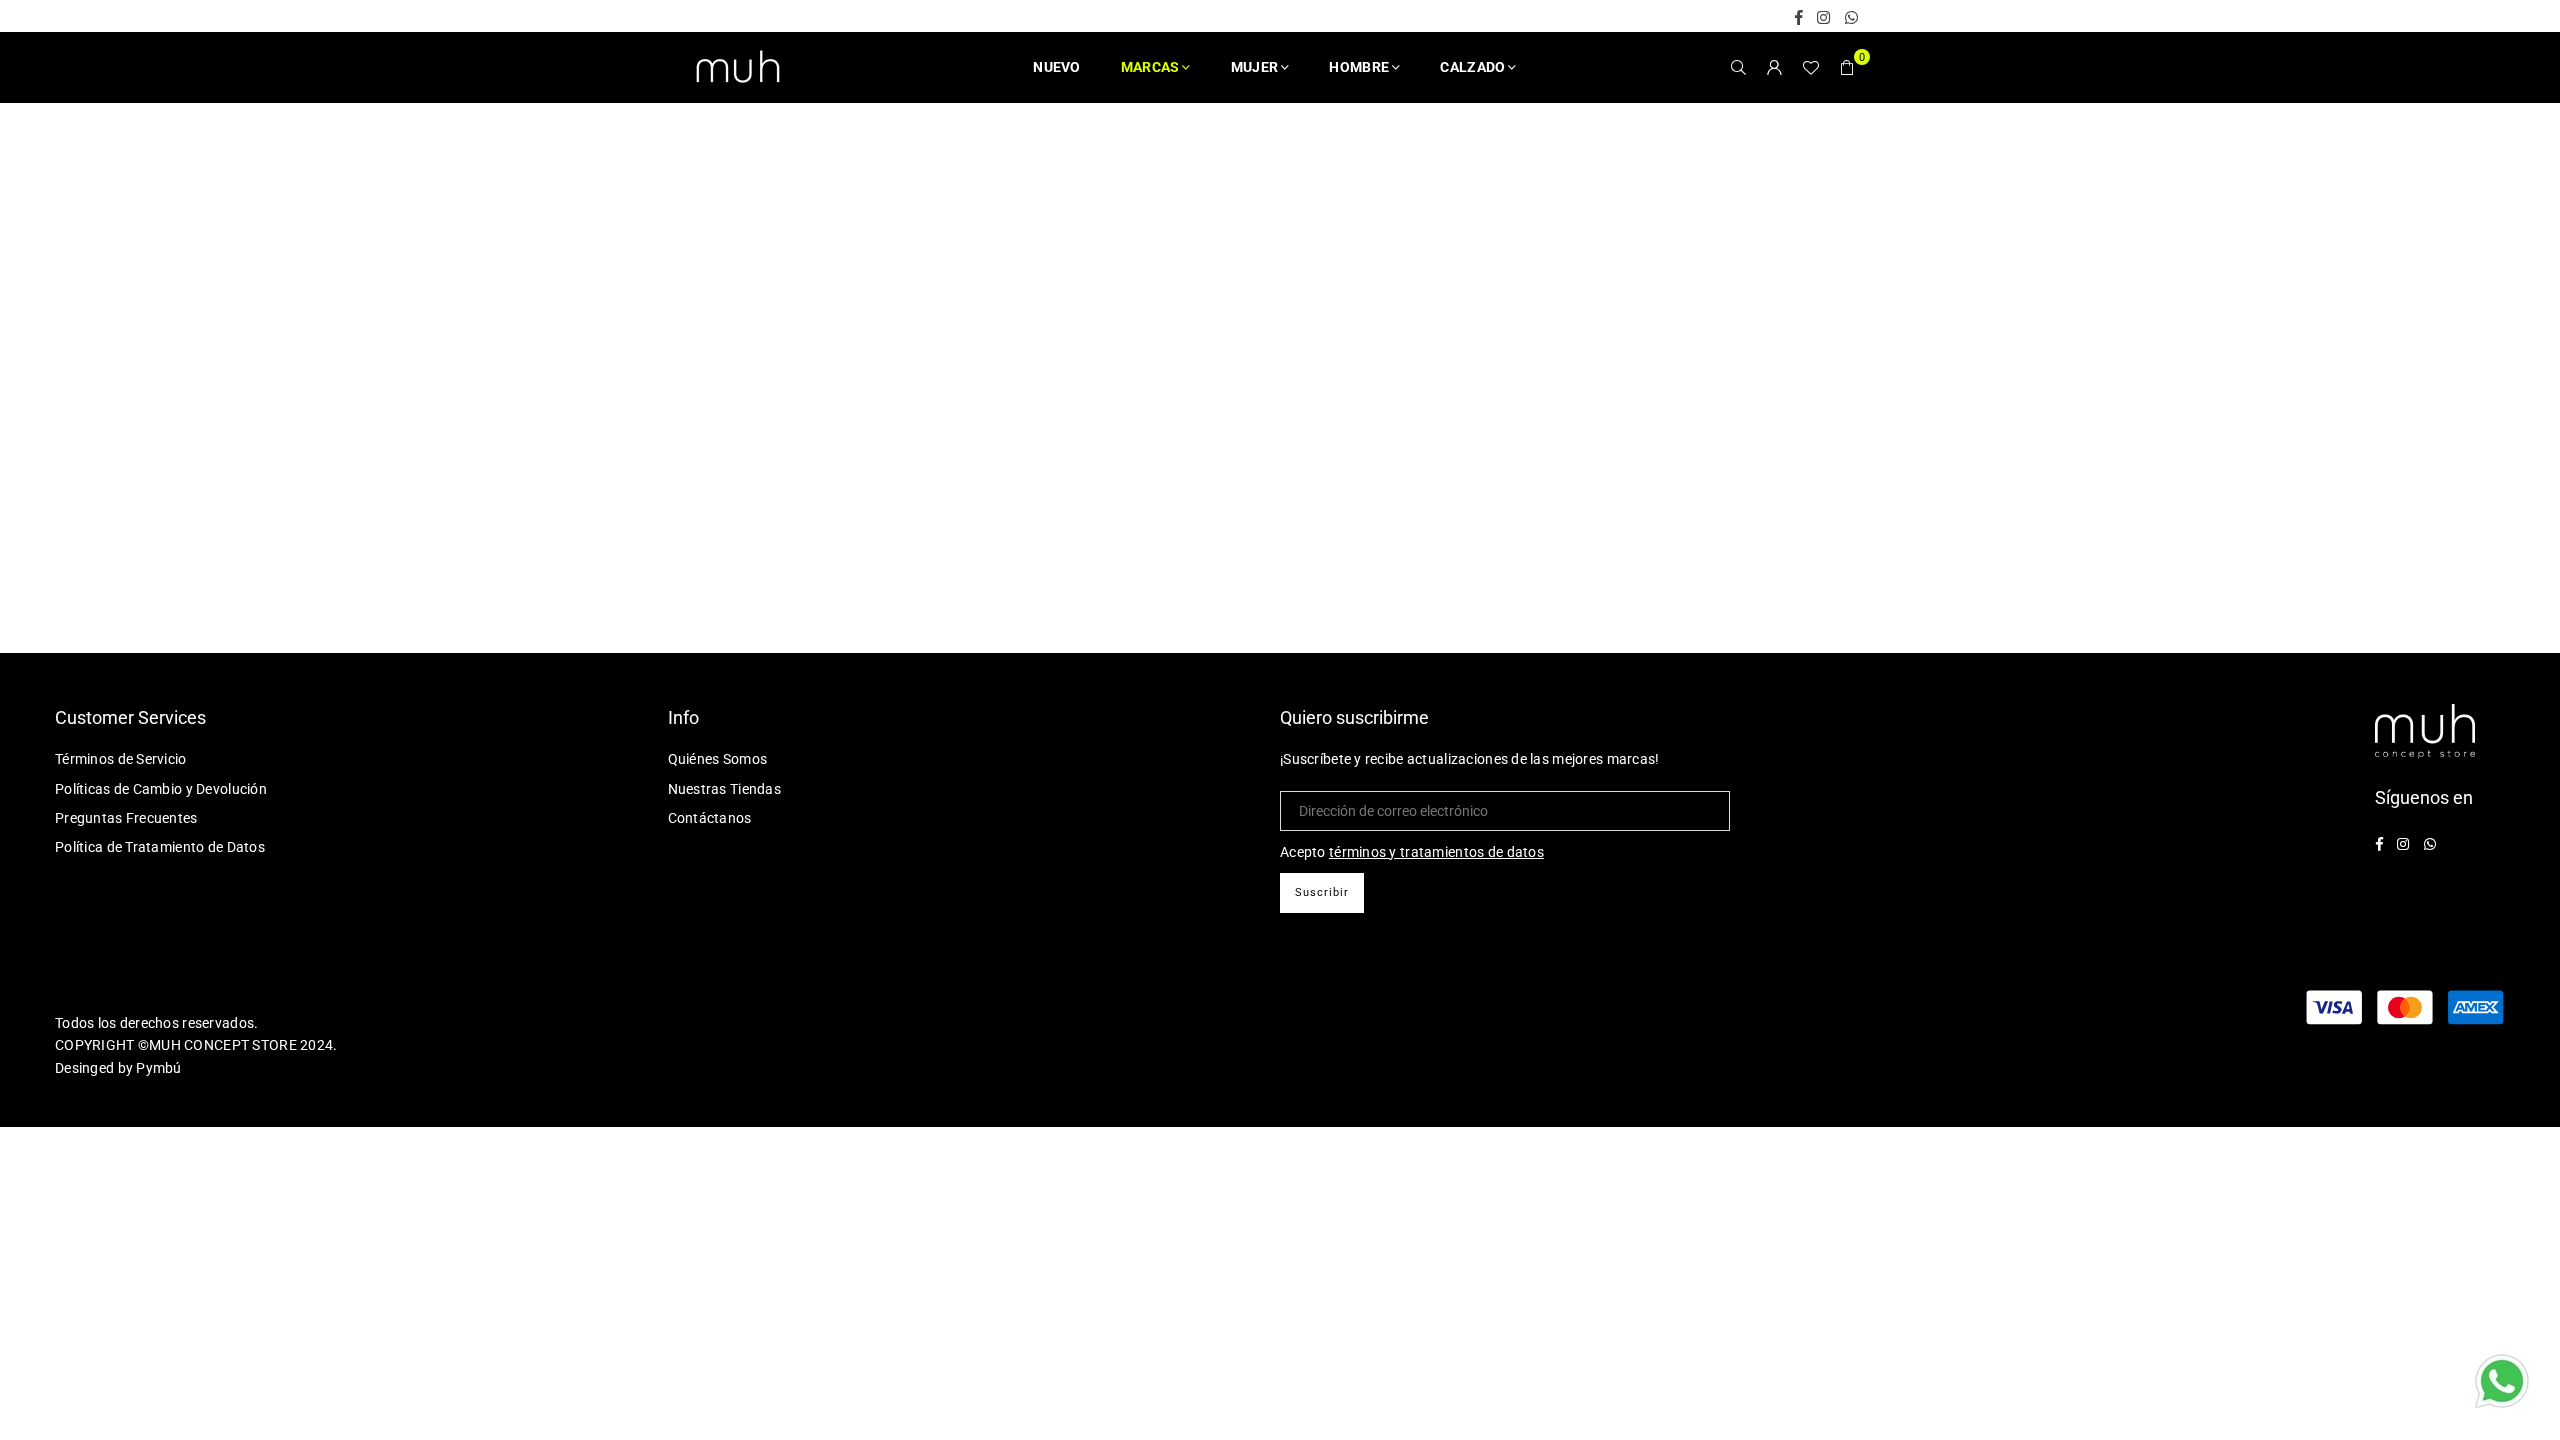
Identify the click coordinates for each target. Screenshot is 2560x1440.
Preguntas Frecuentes (126, 818)
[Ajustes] (1775, 67)
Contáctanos (710, 818)
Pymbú (158, 1068)
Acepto (1412, 852)
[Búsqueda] (1739, 67)
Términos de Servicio (121, 759)
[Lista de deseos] (1811, 67)
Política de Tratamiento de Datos (160, 847)
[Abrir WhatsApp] (2502, 1384)
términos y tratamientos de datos (1436, 852)
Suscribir (1322, 892)
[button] (1847, 67)
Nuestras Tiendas (724, 789)
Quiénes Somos (718, 759)
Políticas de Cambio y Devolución (161, 789)
